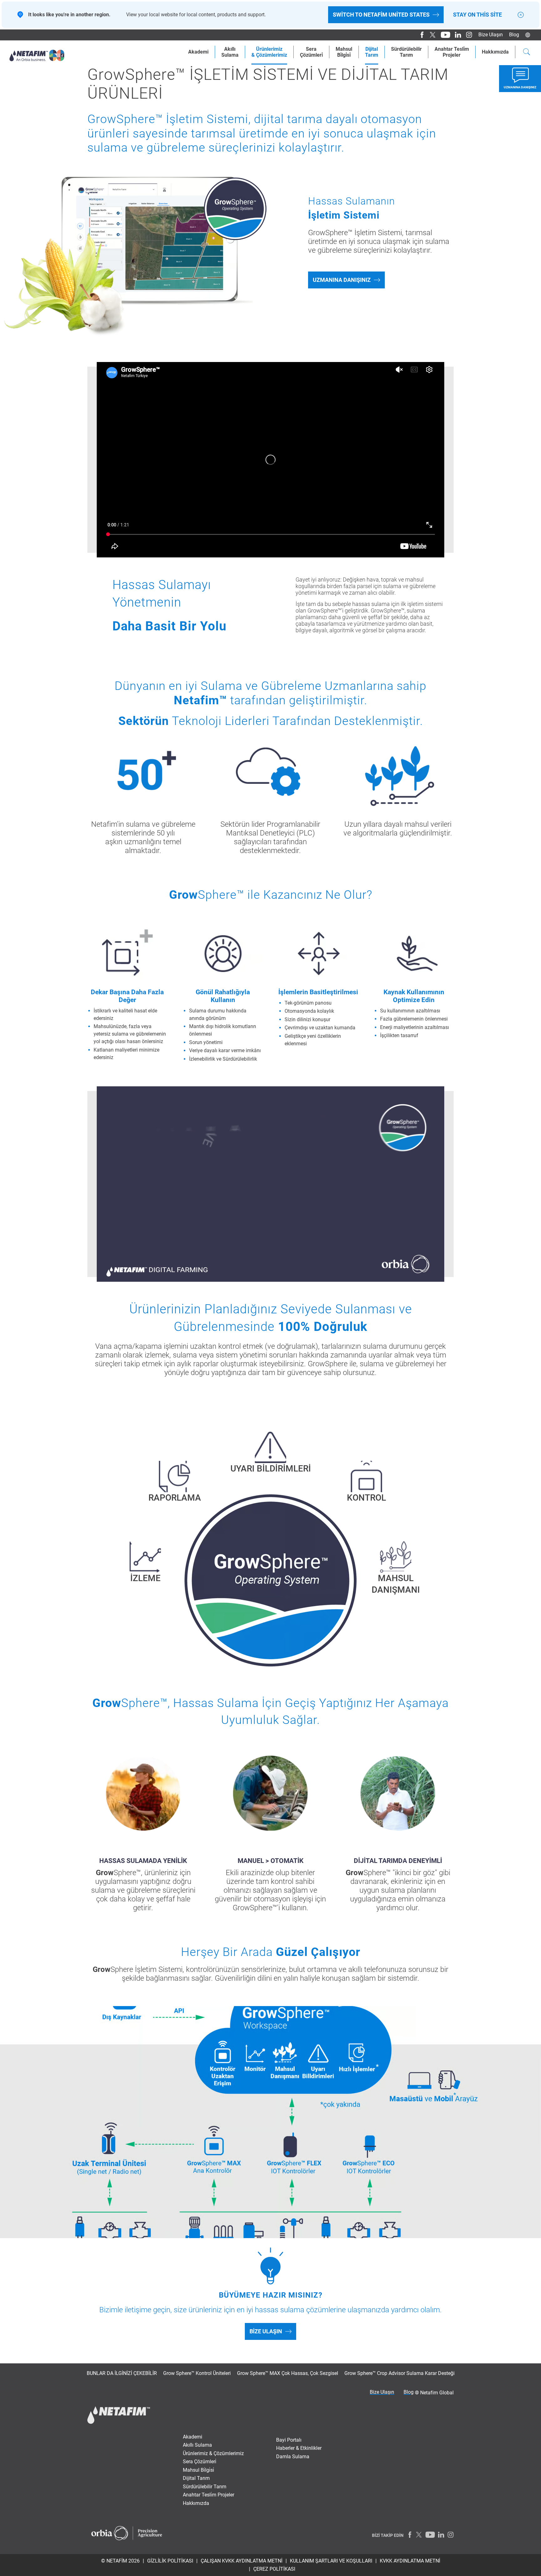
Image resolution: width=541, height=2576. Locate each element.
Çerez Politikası (274, 2569)
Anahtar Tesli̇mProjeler (452, 52)
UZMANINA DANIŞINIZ (342, 280)
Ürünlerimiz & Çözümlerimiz (213, 2453)
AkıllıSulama (230, 52)
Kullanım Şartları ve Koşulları (331, 2561)
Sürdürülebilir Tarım (205, 2487)
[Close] (521, 15)
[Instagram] (467, 35)
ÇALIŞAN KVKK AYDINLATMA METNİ (242, 2561)
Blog (514, 35)
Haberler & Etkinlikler (299, 2448)
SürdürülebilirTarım (406, 52)
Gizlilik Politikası (170, 2561)
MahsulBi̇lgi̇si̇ (344, 52)
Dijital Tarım (196, 2478)
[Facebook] (420, 35)
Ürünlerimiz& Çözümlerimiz (269, 52)
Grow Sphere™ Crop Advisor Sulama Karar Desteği (399, 2373)
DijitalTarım (372, 52)
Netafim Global (437, 2393)
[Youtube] (443, 35)
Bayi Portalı (289, 2440)
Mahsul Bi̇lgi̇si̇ (198, 2470)
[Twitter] (431, 35)
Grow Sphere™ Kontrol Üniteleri (197, 2373)
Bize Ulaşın (491, 35)
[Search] (527, 53)
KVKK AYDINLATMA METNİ (410, 2561)
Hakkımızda (495, 52)
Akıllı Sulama (197, 2445)
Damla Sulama (293, 2457)
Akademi (198, 52)
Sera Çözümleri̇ (200, 2462)
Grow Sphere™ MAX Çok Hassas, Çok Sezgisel (288, 2373)
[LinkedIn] (456, 35)
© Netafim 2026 (120, 2561)
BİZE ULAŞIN (266, 2331)
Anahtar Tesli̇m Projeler (209, 2495)
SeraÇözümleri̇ (311, 52)
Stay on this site (477, 15)
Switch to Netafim (381, 15)
